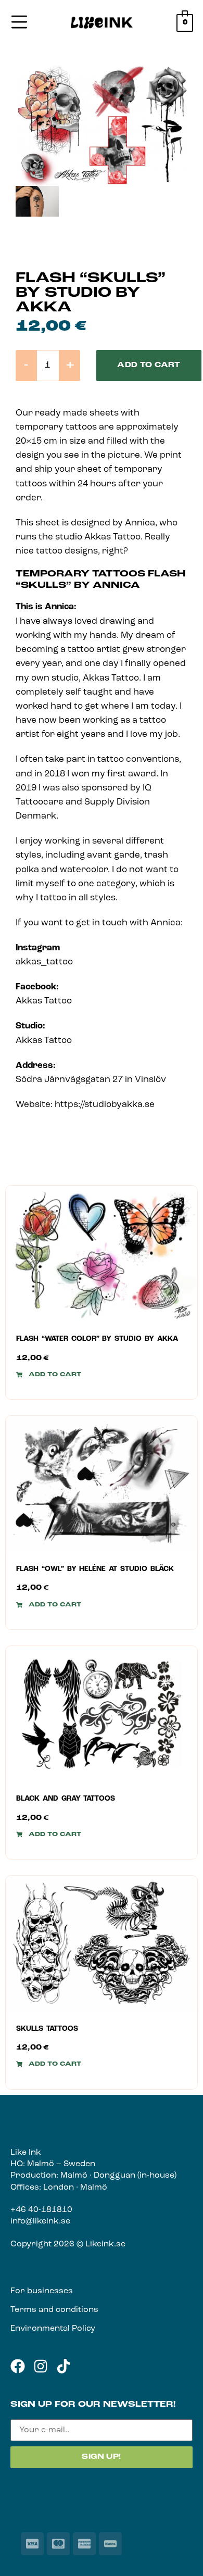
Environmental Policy (53, 2329)
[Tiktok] (64, 2366)
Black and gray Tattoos (66, 1799)
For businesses (42, 2291)
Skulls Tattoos (47, 2029)
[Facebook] (18, 2366)
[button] (49, 1375)
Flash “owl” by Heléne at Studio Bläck (95, 1569)
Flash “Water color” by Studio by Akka (97, 1339)
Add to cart (149, 365)
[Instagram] (41, 2366)
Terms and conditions (54, 2310)
